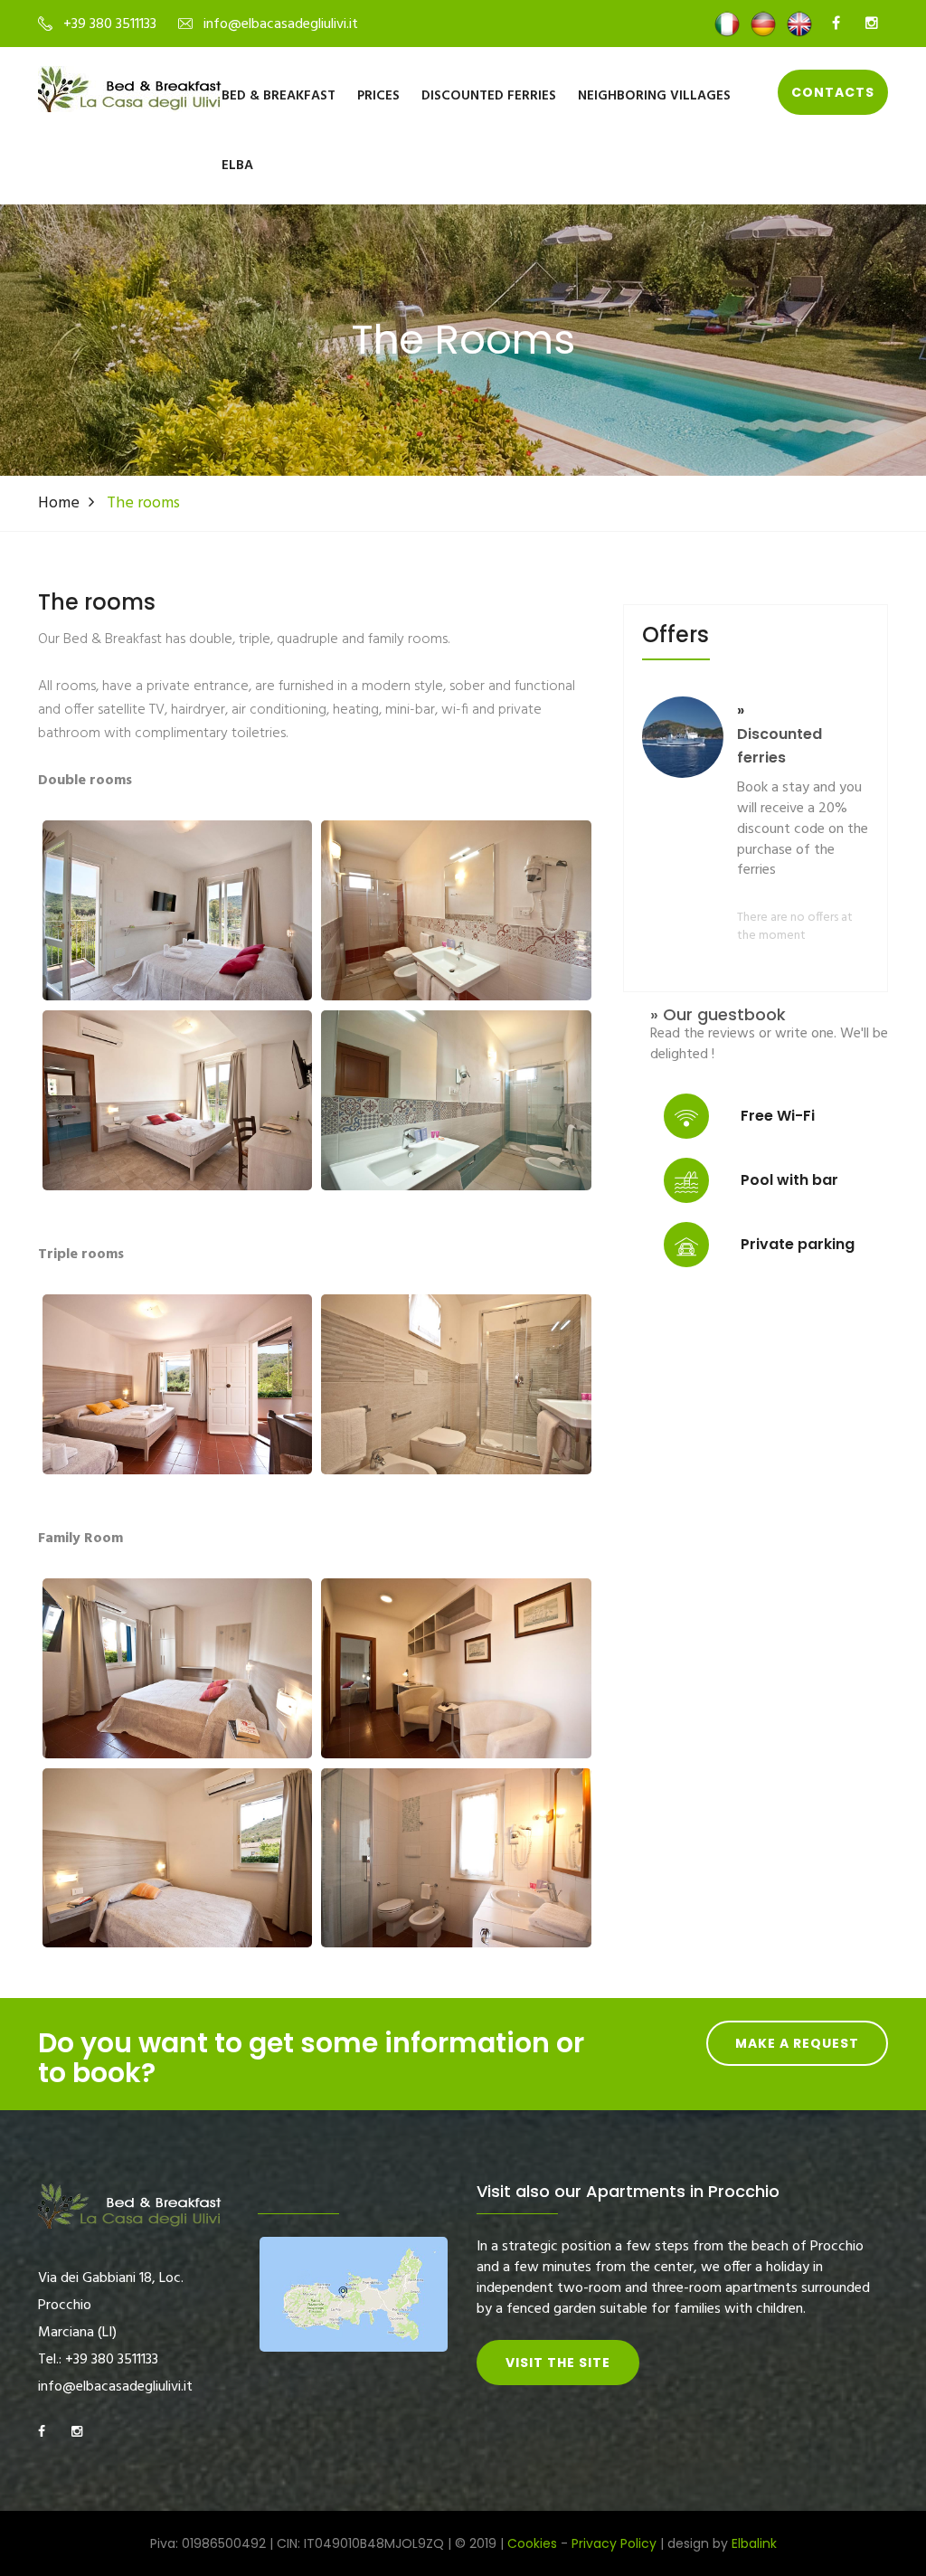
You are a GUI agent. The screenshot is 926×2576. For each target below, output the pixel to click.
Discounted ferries (489, 96)
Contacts (833, 92)
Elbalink (754, 2543)
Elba (237, 166)
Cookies (532, 2543)
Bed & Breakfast (279, 96)
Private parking (798, 1244)
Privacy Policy (614, 2543)
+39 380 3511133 (110, 24)
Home (59, 503)
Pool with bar (789, 1180)
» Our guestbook (718, 1015)
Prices (378, 96)
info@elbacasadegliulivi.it (281, 24)
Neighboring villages (654, 96)
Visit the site (558, 2363)
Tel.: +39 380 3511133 (98, 2360)
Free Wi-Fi (778, 1116)
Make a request (797, 2043)
